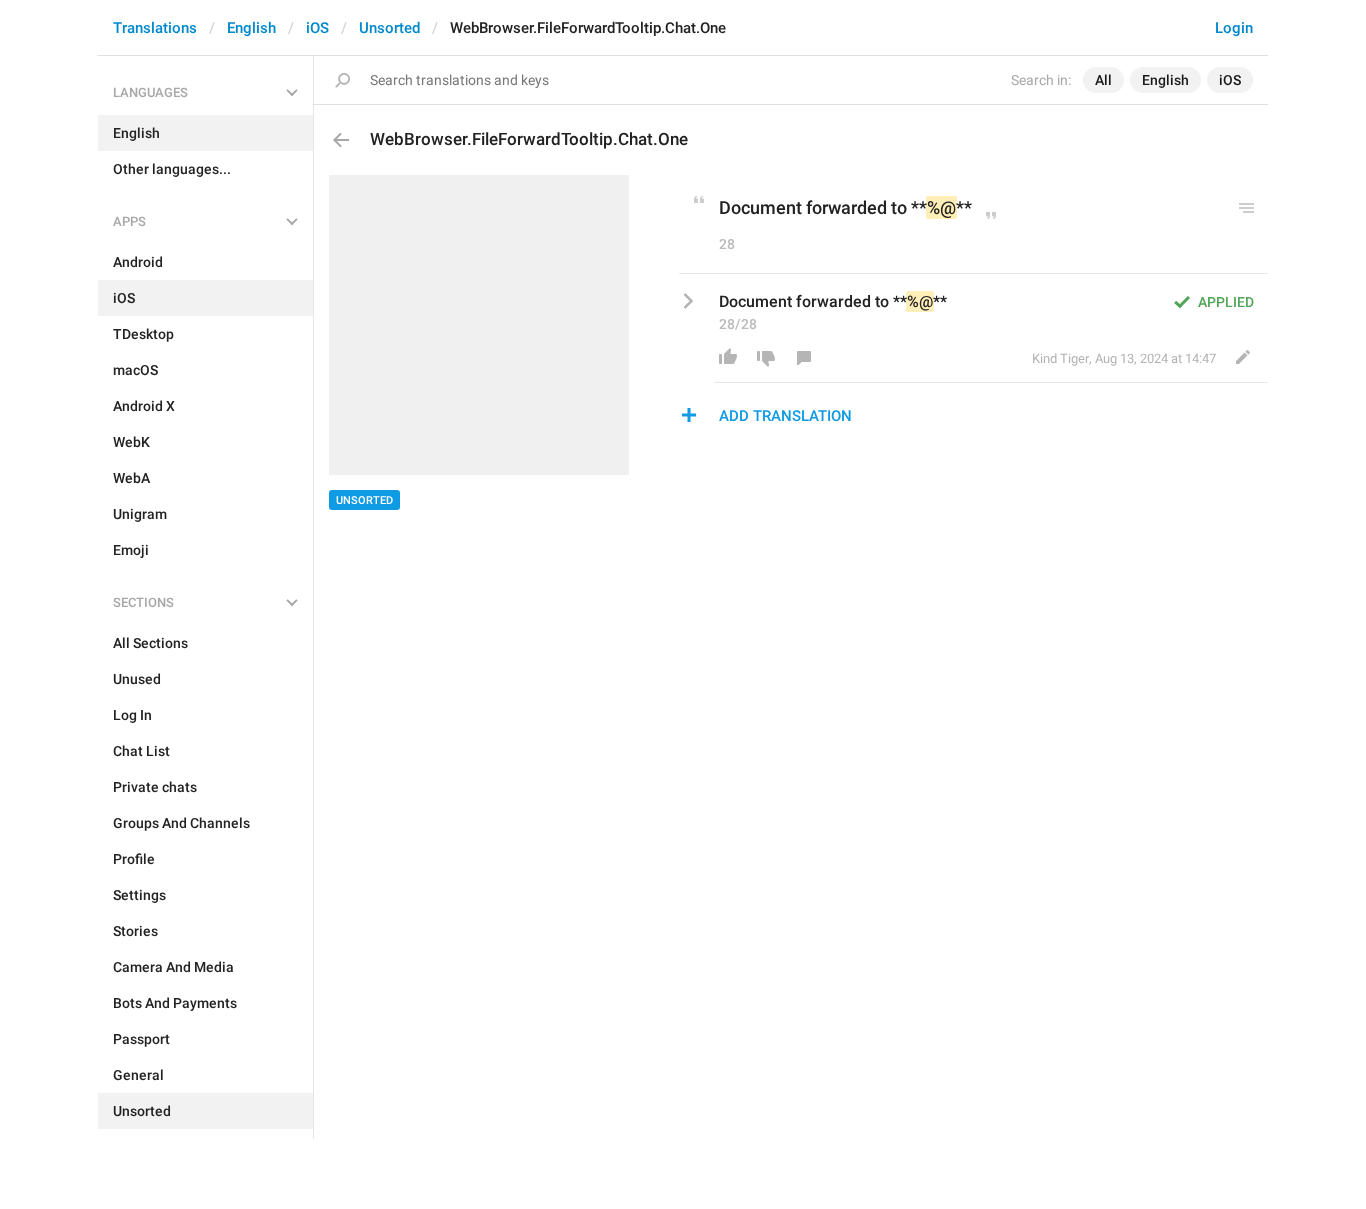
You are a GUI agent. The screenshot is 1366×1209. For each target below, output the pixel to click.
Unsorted (389, 28)
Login (1234, 28)
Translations (155, 28)
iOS (317, 28)
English (251, 28)
